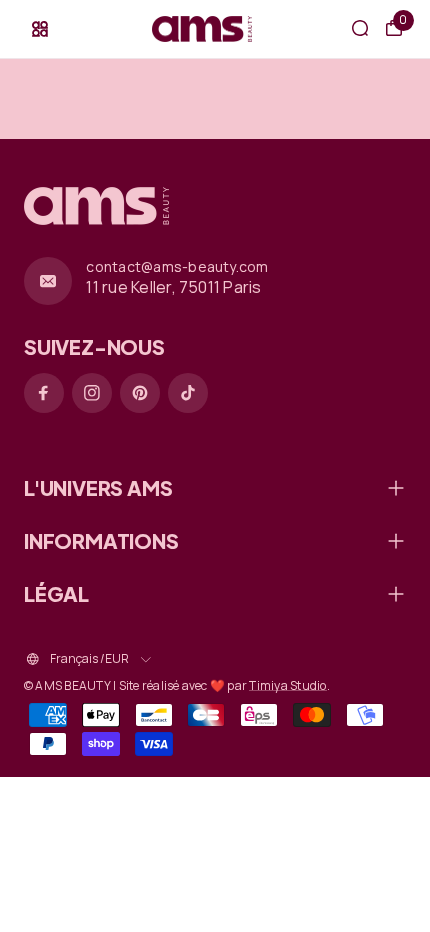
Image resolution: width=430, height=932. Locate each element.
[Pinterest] (140, 393)
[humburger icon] (40, 29)
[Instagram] (92, 393)
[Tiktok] (188, 393)
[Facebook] (44, 393)
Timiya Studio (287, 685)
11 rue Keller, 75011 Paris (173, 287)
